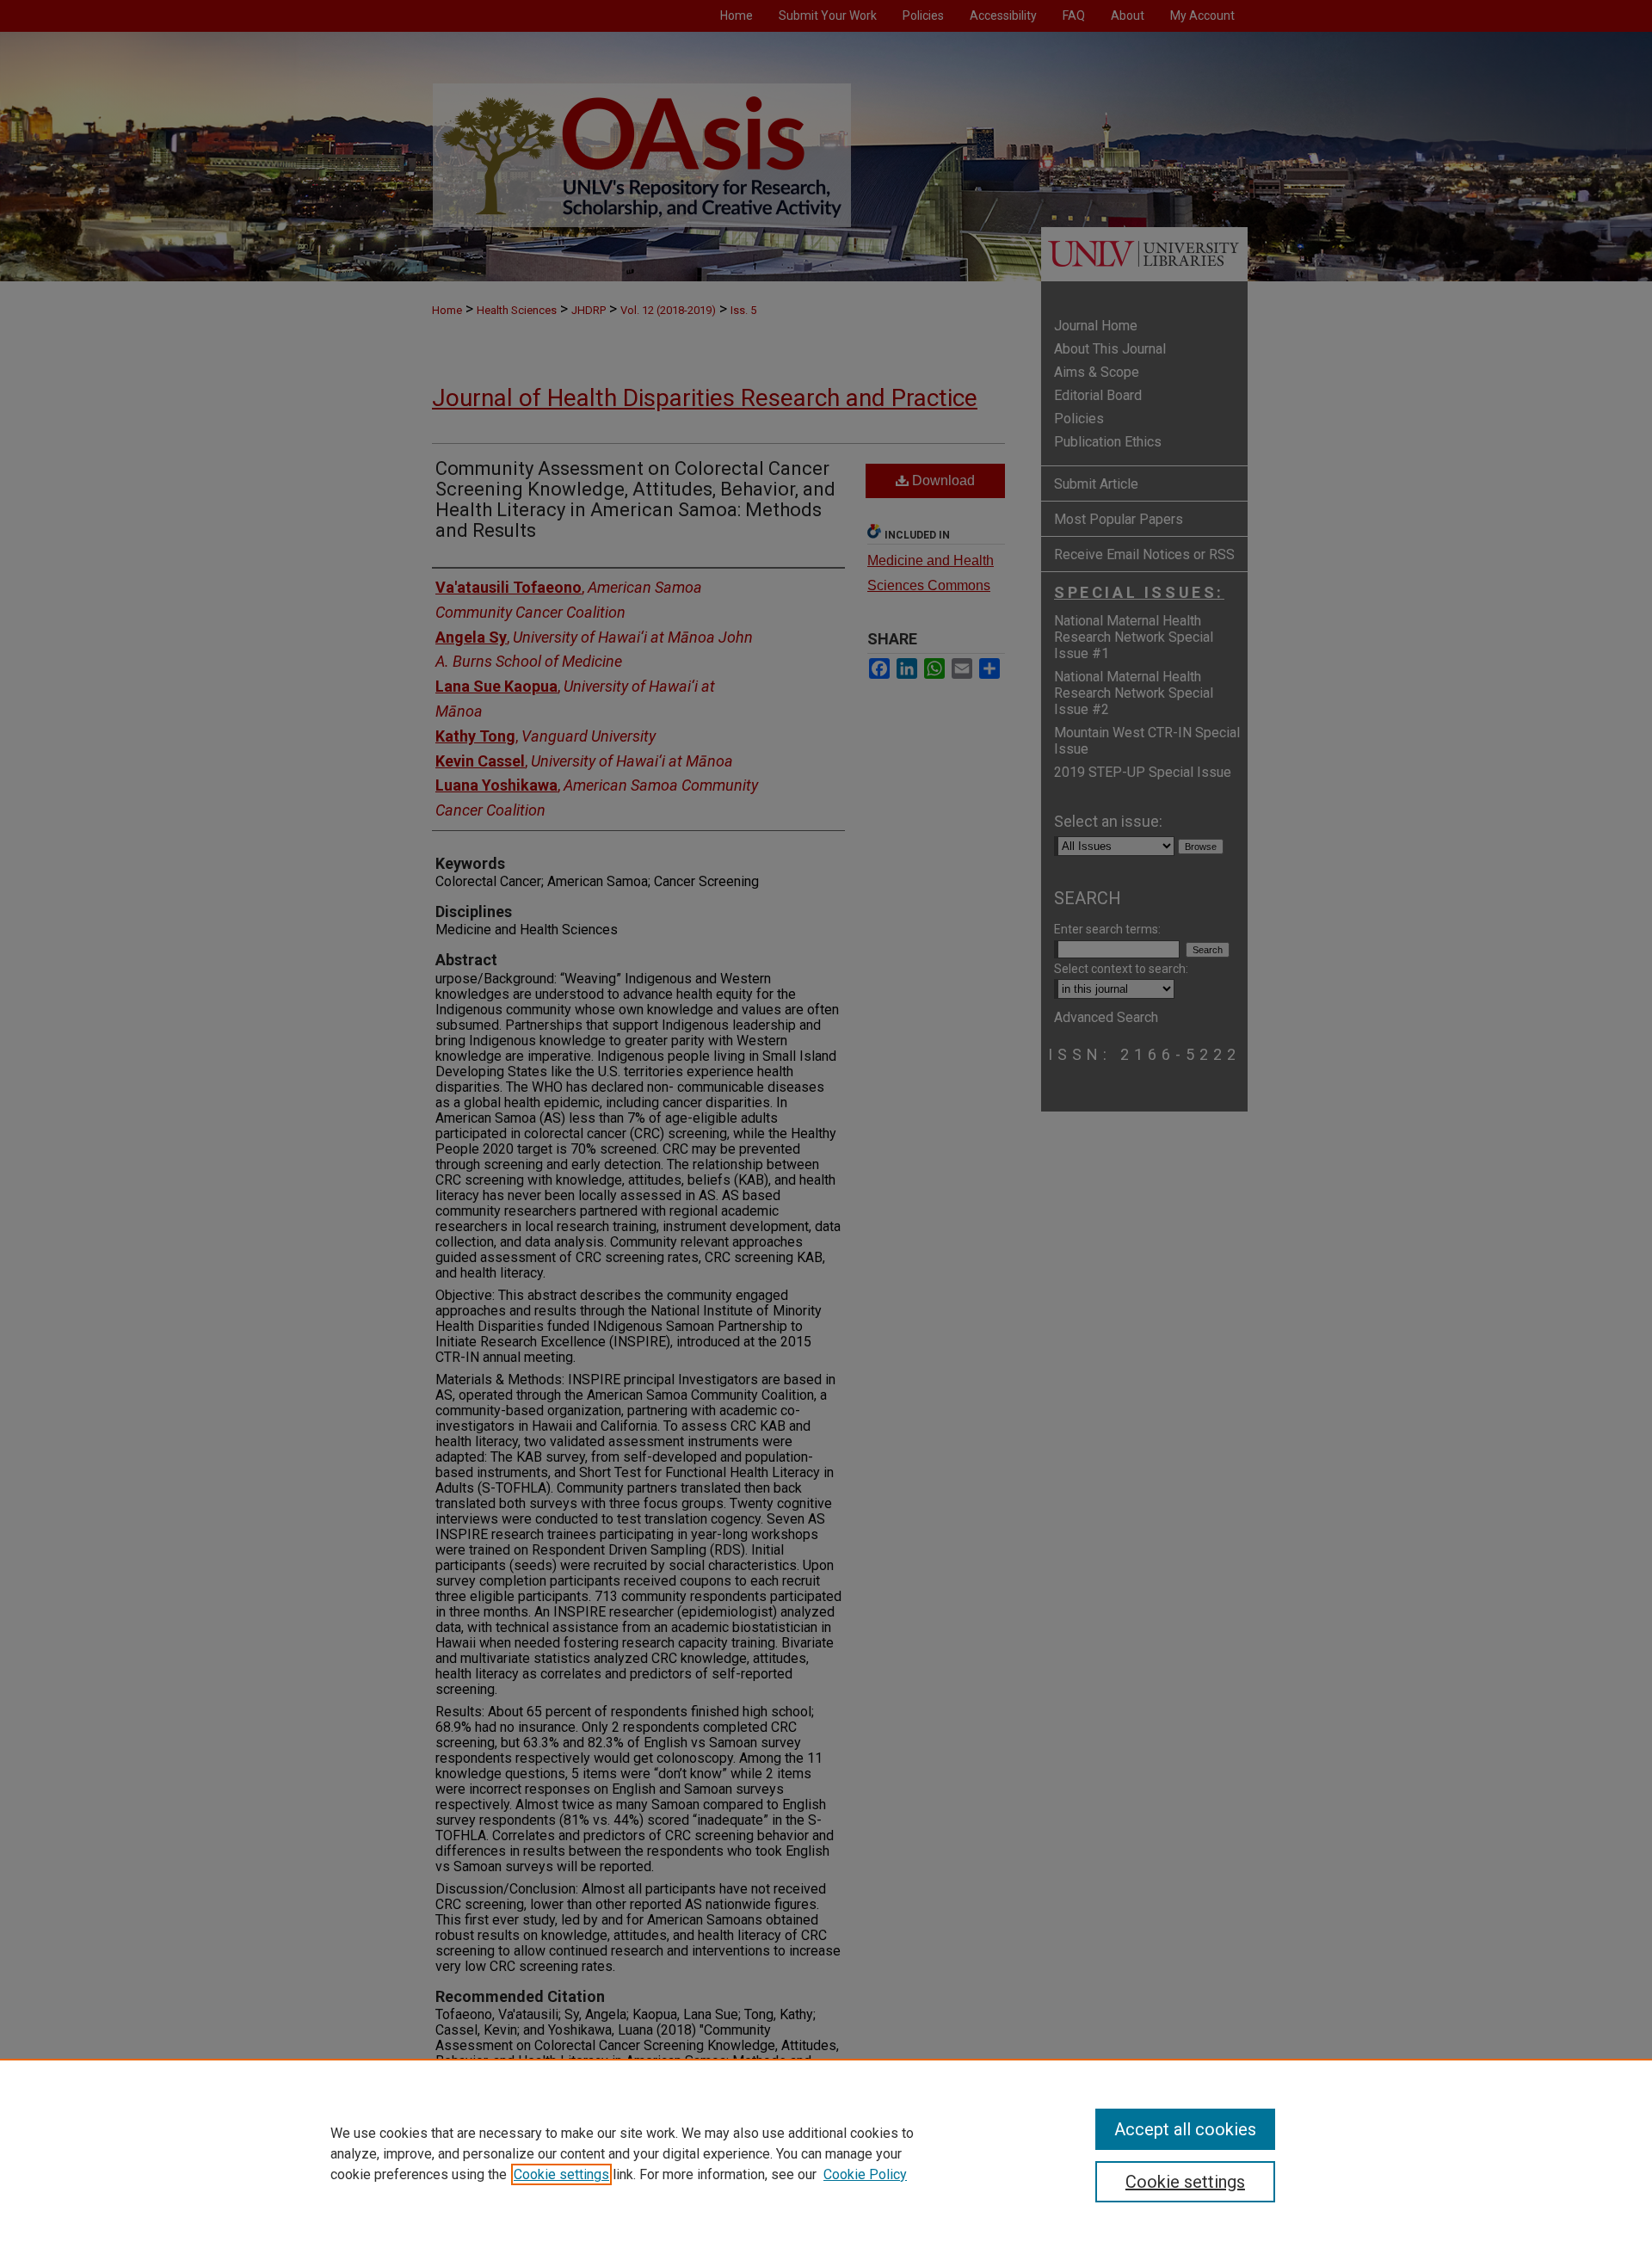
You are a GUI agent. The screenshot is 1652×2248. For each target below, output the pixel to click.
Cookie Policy (865, 2174)
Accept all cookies (1185, 2129)
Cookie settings (561, 2174)
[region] (826, 2153)
